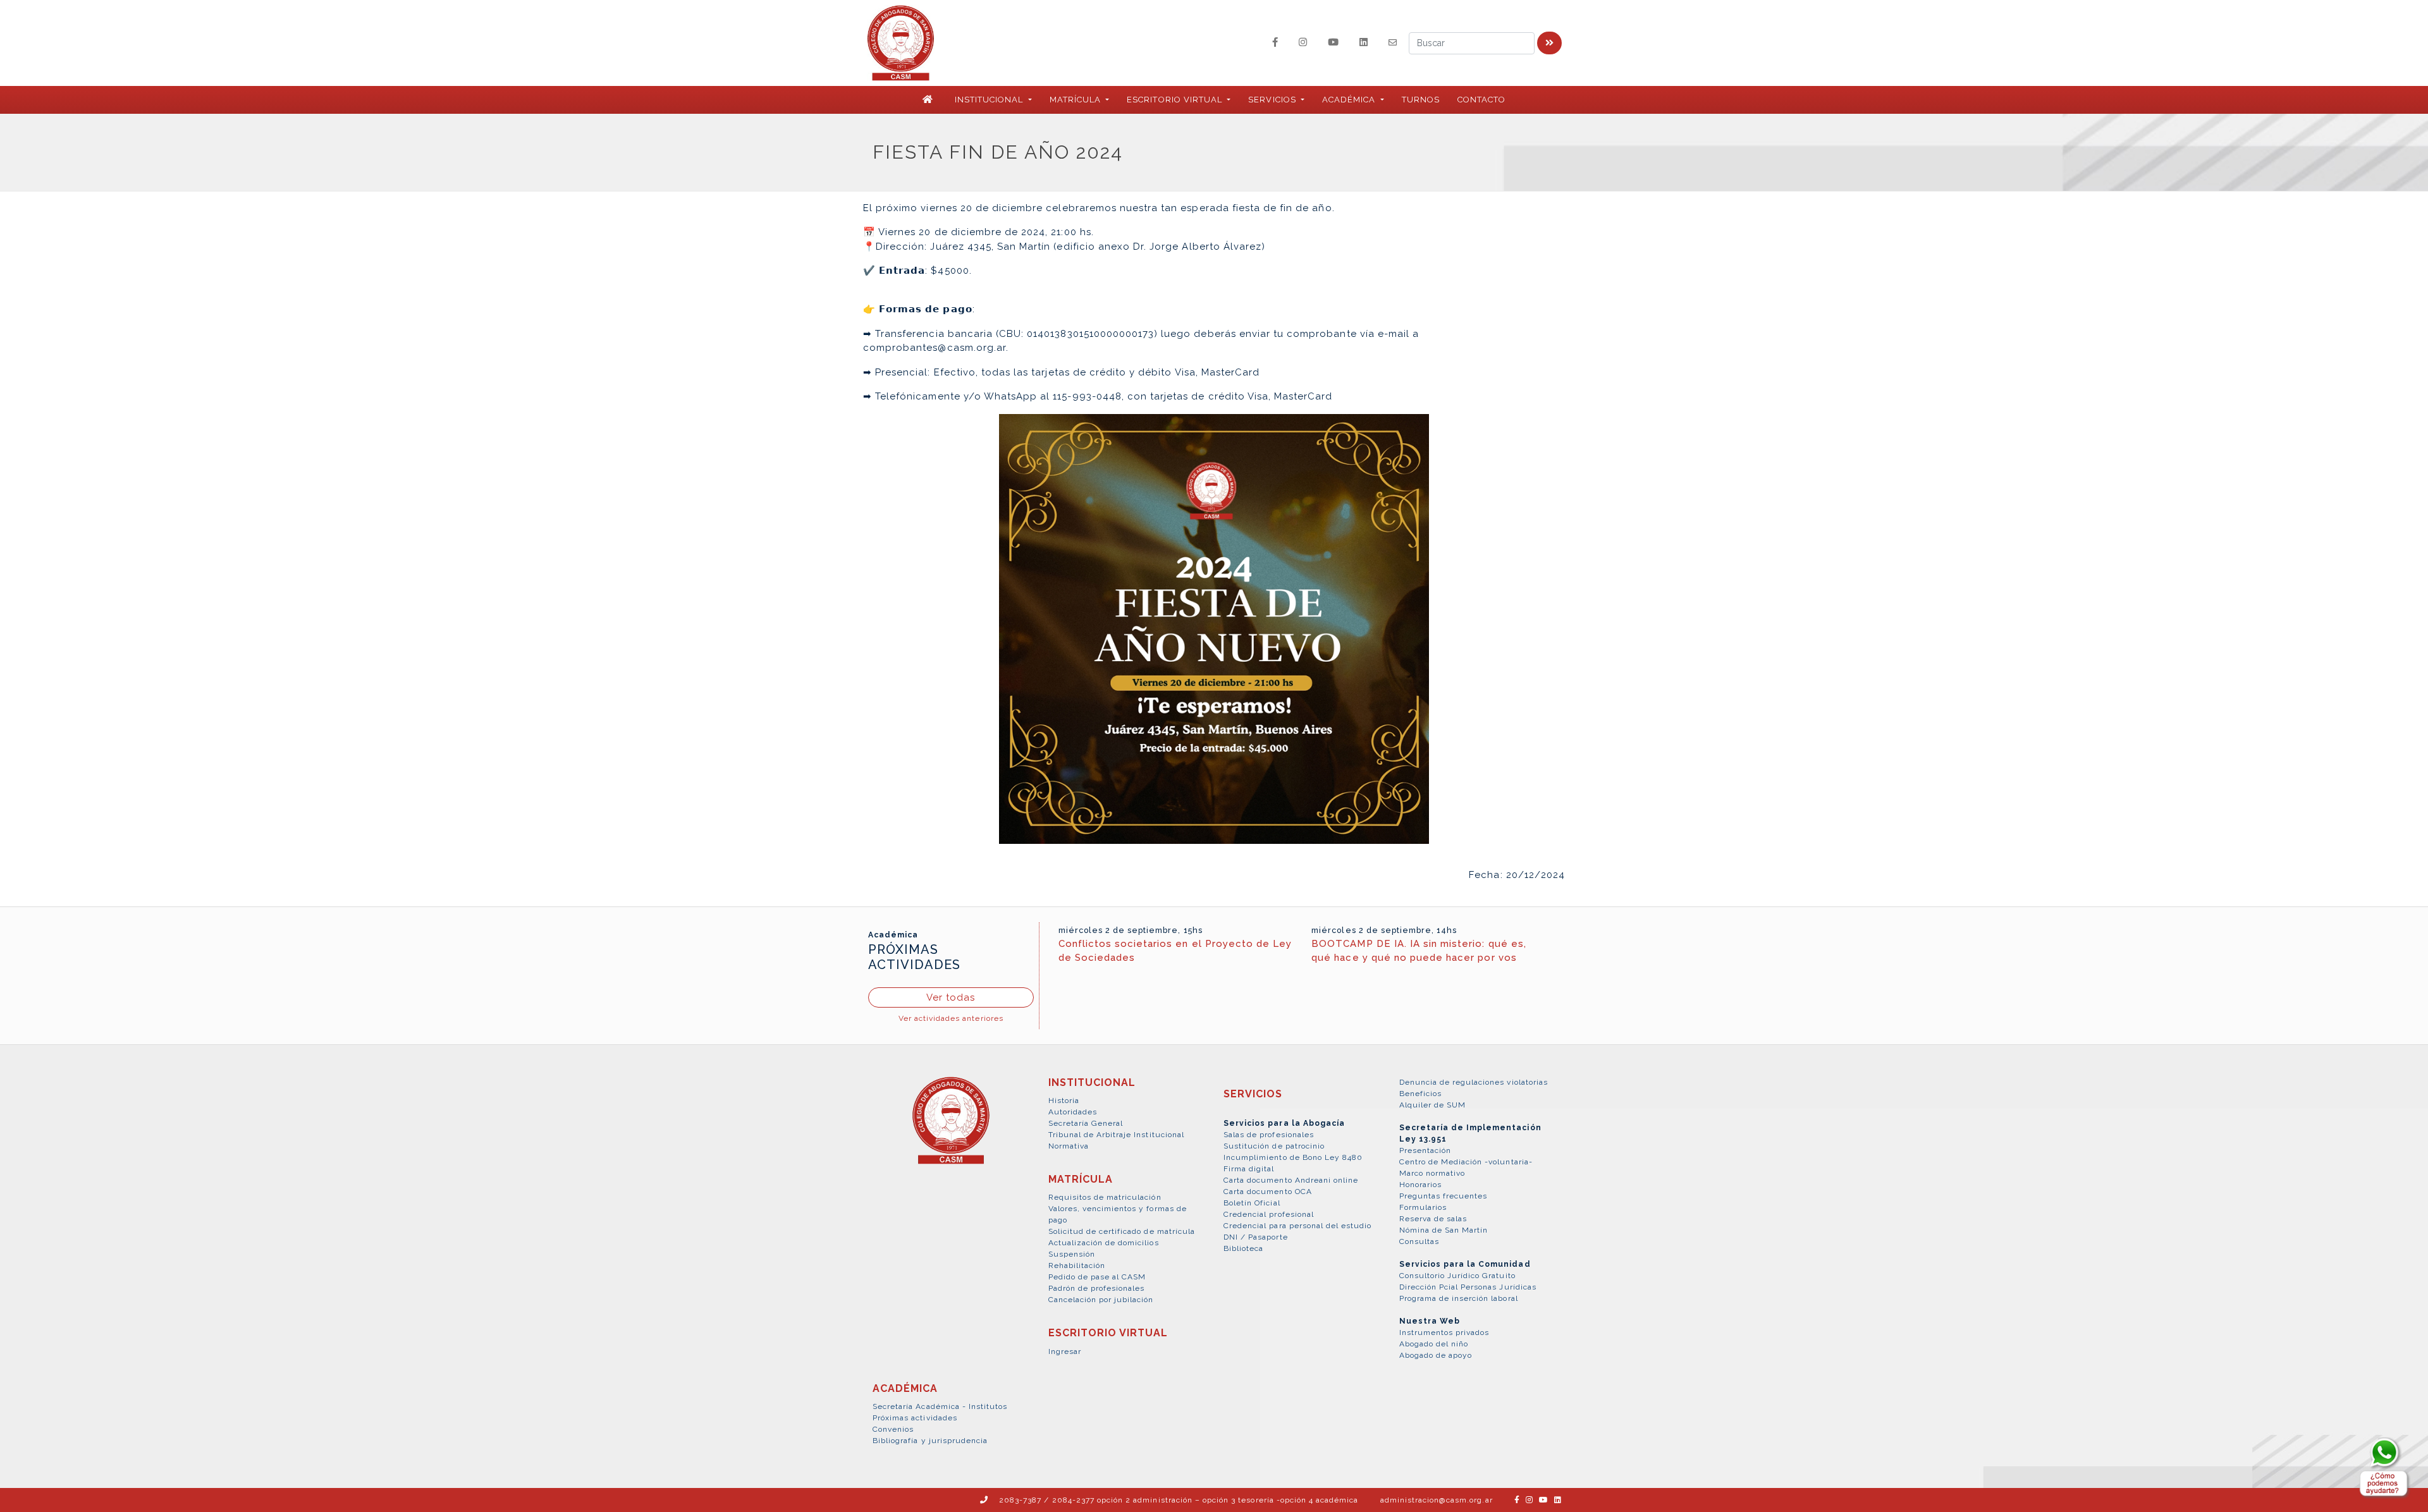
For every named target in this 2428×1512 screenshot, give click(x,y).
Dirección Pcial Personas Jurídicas (1468, 1287)
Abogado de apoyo (1436, 1355)
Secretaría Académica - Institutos (940, 1406)
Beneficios (1420, 1094)
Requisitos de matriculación (1105, 1197)
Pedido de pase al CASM (1097, 1277)
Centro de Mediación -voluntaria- (1466, 1162)
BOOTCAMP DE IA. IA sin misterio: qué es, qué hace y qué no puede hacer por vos (1419, 951)
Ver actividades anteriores (951, 1018)
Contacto (1481, 100)
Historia (1064, 1100)
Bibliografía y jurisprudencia (930, 1441)
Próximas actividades (915, 1418)
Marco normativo (1432, 1173)
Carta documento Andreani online (1291, 1180)
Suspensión (1072, 1254)
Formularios (1423, 1207)
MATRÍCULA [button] (1076, 100)
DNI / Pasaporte (1256, 1237)
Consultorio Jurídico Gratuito (1457, 1276)
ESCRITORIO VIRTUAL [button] (1176, 100)
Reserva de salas (1433, 1219)
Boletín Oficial (1252, 1203)
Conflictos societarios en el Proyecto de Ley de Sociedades (1175, 951)
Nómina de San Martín (1444, 1230)
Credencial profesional (1269, 1214)
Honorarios (1420, 1185)
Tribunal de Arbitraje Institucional (1116, 1135)
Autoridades (1073, 1112)
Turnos (1421, 100)
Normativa (1069, 1146)
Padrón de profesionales (1097, 1288)
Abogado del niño (1434, 1344)
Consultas (1419, 1241)
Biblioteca (1243, 1248)
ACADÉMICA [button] (1350, 100)
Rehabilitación (1077, 1265)
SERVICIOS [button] (1273, 100)
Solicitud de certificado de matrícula (1122, 1231)
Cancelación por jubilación (1101, 1300)
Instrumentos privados (1444, 1332)
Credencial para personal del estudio (1297, 1226)
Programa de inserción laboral (1459, 1298)
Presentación (1425, 1150)
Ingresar (1065, 1351)
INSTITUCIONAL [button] (990, 100)
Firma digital (1249, 1169)
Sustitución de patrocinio (1274, 1146)
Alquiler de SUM (1433, 1105)
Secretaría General (1086, 1123)
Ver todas (951, 997)
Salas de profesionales (1269, 1135)
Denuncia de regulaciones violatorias (1474, 1082)
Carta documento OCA (1268, 1192)
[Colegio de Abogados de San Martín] (951, 1128)
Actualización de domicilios (1104, 1243)
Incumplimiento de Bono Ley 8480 (1293, 1157)
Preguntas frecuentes (1444, 1196)
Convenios (893, 1429)
